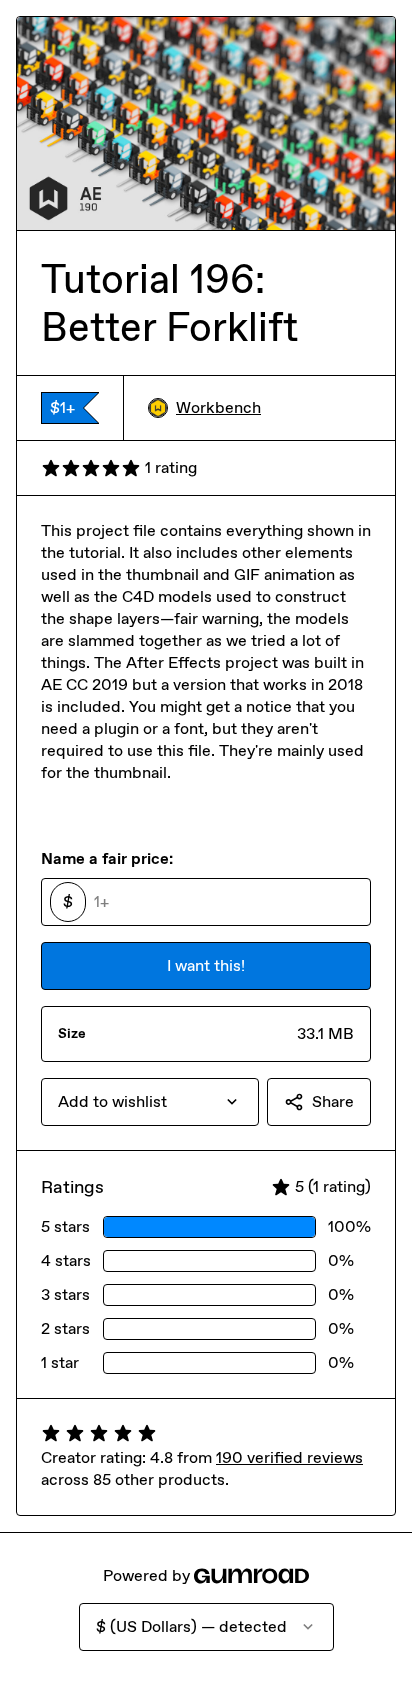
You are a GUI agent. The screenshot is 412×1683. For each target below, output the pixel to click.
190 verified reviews (289, 1457)
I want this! (206, 965)
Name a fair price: (107, 858)
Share (333, 1101)
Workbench (218, 407)
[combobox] (150, 1102)
